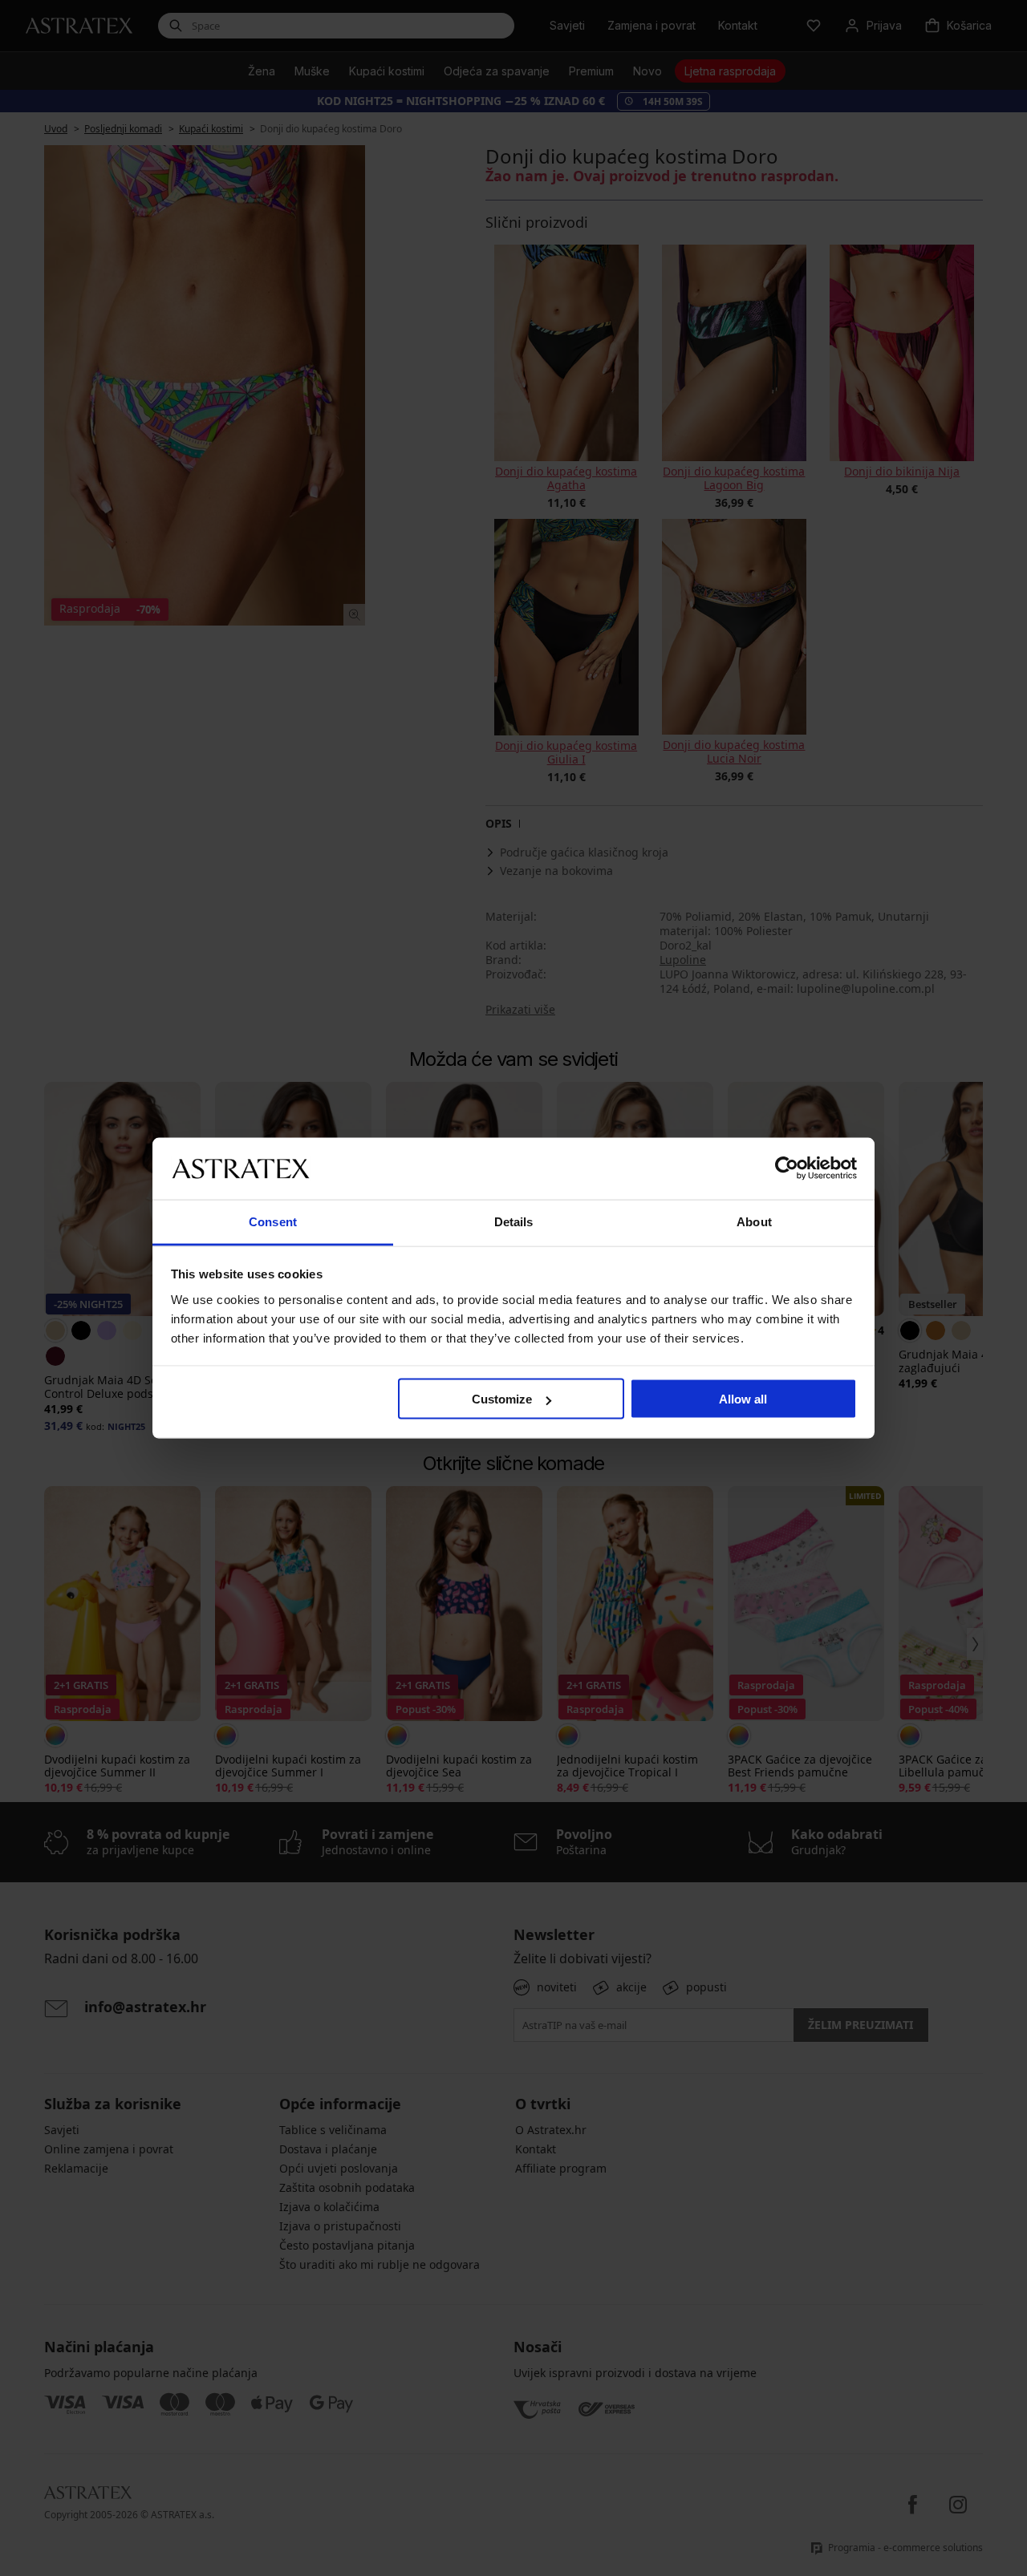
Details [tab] (514, 1221)
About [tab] (754, 1221)
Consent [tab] (273, 1221)
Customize (502, 1399)
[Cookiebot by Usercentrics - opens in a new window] (787, 1169)
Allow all (743, 1399)
